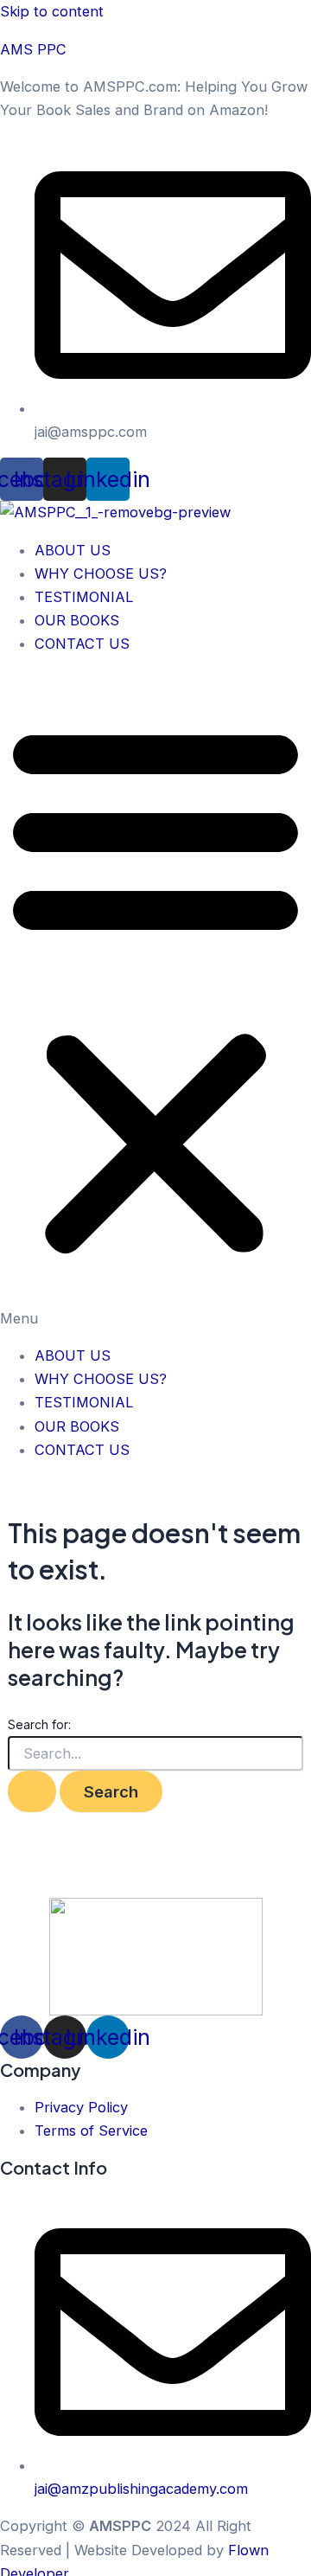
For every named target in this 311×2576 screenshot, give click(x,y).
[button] (155, 1000)
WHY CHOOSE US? (101, 574)
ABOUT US (73, 550)
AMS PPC (33, 49)
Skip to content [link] (52, 11)
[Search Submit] (32, 1791)
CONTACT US (82, 644)
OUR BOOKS (77, 620)
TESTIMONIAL (84, 597)
